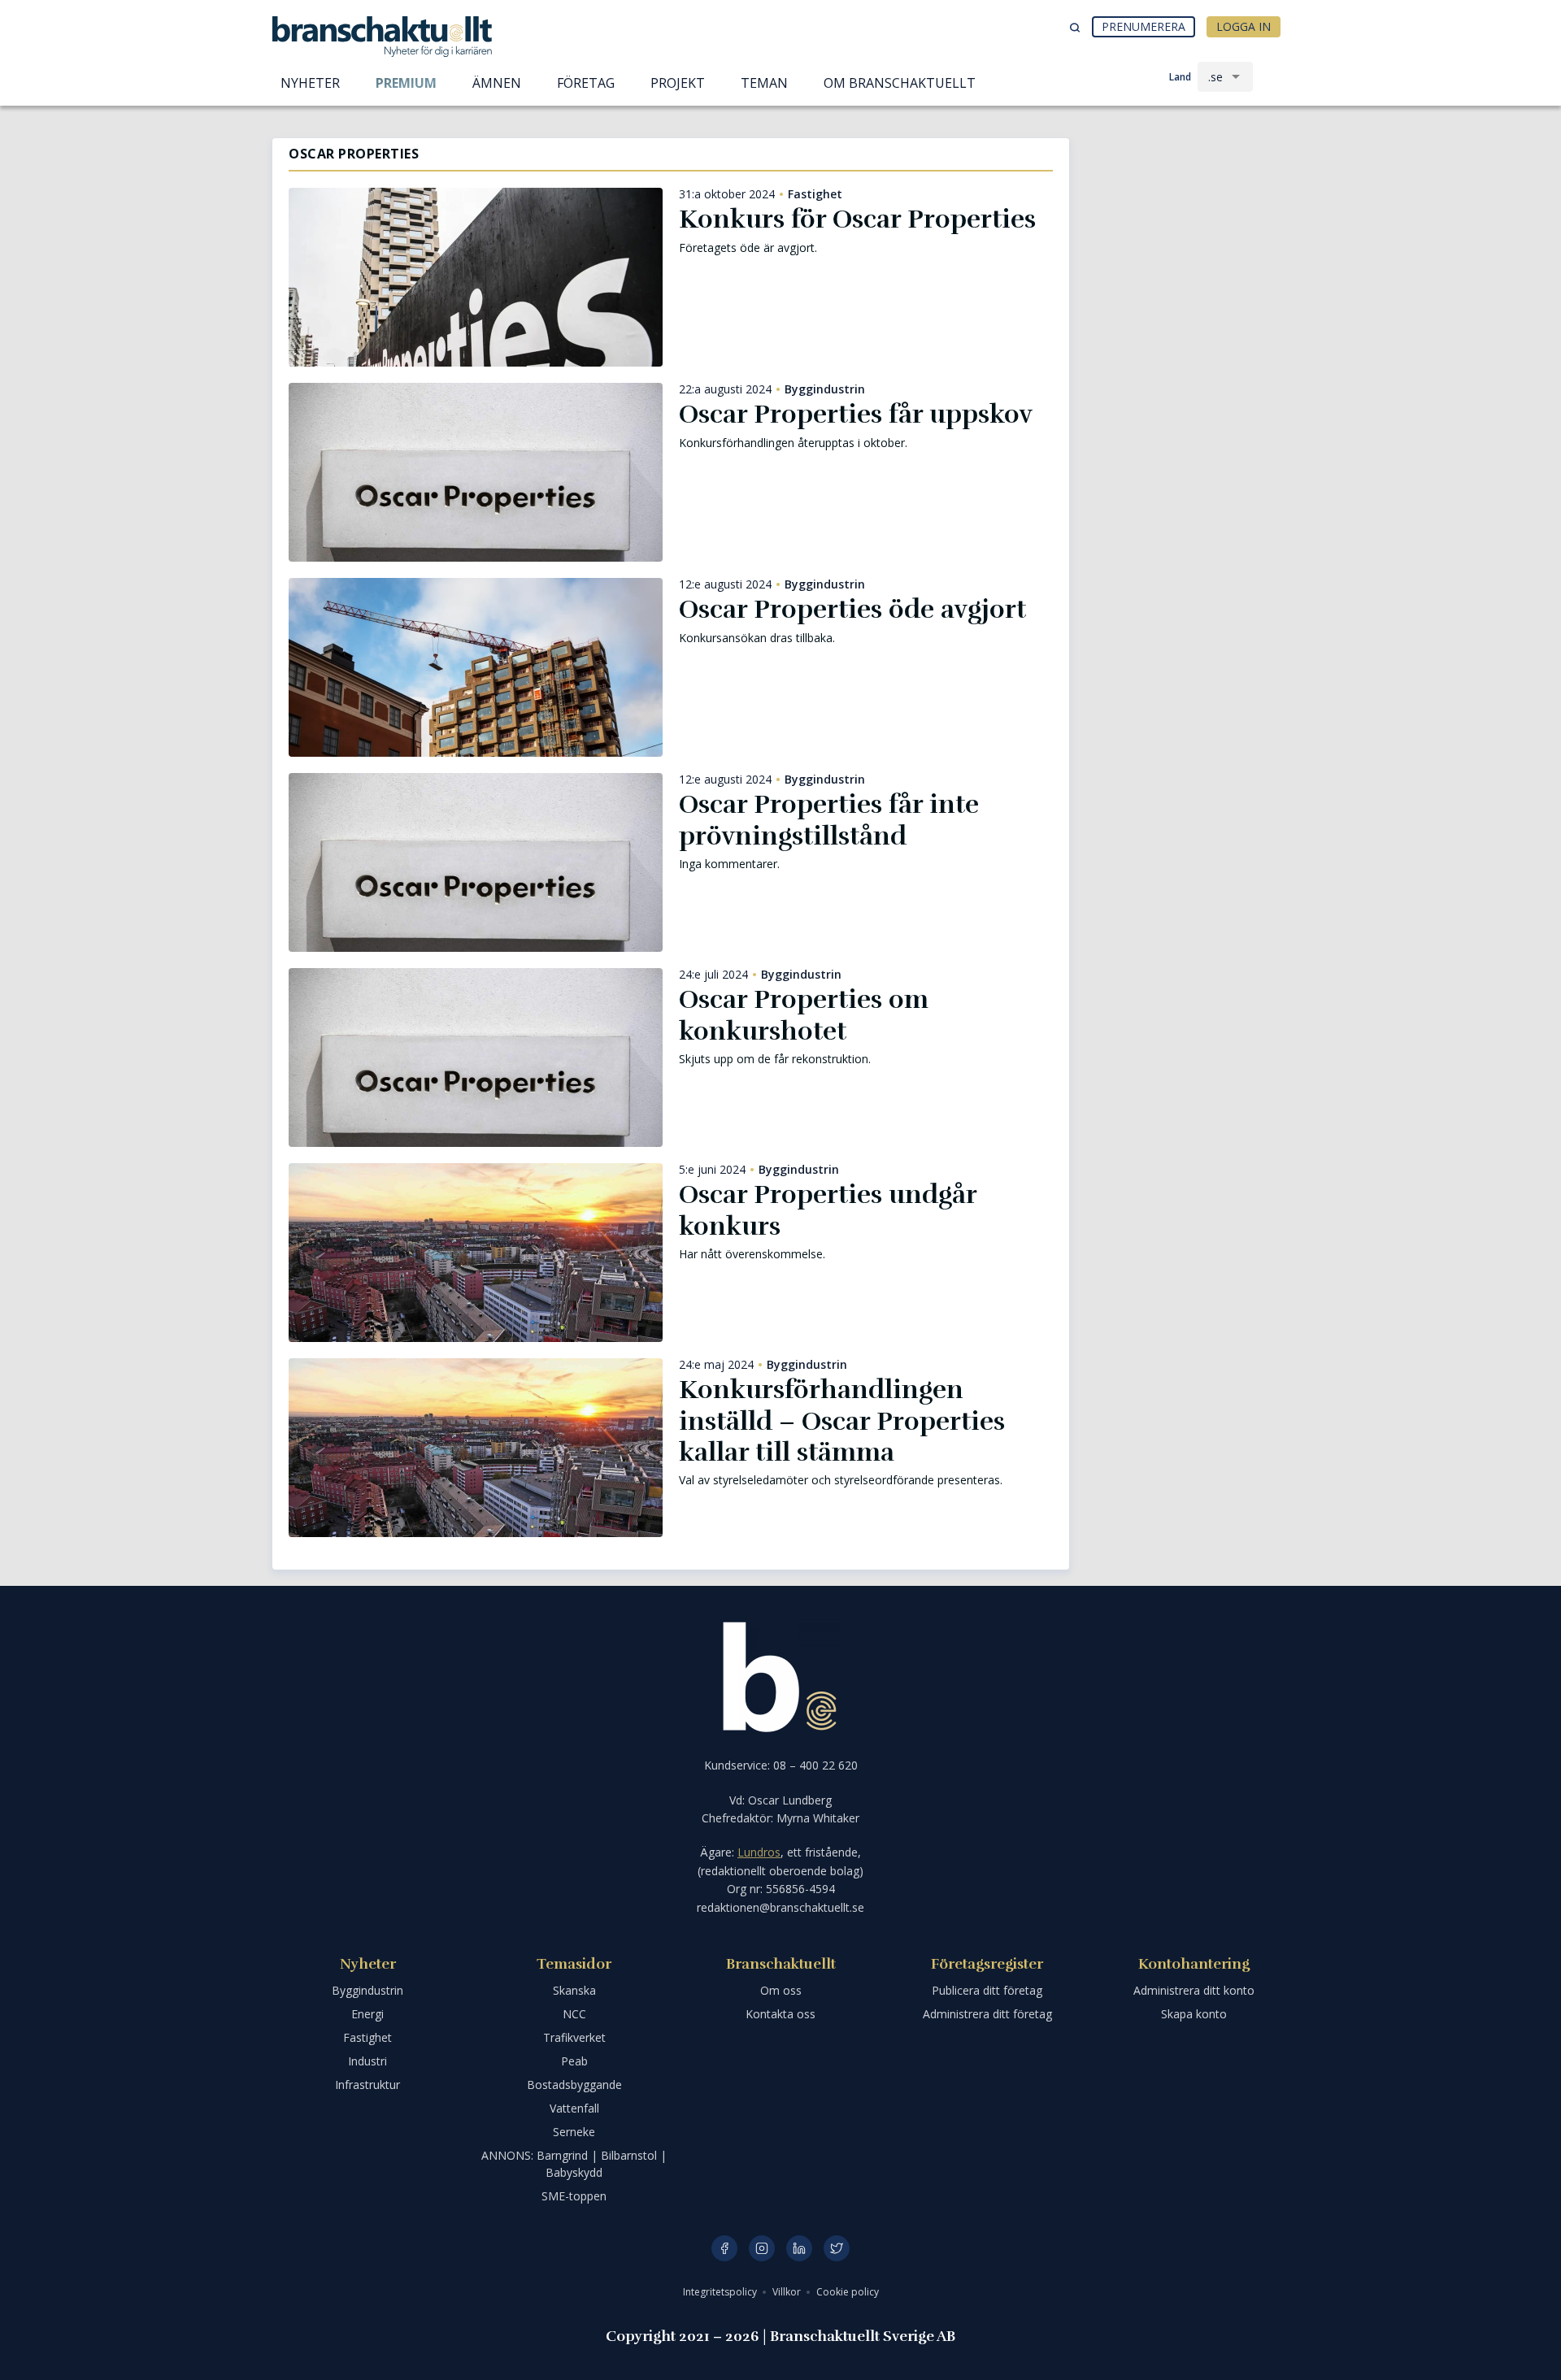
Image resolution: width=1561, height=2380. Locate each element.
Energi (367, 2014)
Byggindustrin (825, 389)
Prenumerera (1144, 26)
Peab (574, 2061)
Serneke (574, 2132)
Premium (406, 83)
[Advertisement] (1187, 224)
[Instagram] (762, 2248)
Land (1180, 77)
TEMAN (764, 83)
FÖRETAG (586, 83)
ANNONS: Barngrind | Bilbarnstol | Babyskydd (574, 2164)
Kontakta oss (780, 2014)
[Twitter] (837, 2248)
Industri (367, 2061)
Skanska (574, 1990)
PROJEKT (678, 83)
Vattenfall (574, 2108)
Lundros (759, 1852)
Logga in (1244, 26)
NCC (574, 2014)
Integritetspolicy (721, 2292)
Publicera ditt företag (987, 1990)
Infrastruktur (367, 2085)
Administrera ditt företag (987, 2014)
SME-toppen (574, 2196)
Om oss (781, 1990)
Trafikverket (574, 2037)
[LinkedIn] (799, 2248)
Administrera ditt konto (1194, 1990)
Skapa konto (1194, 2014)
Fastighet (815, 194)
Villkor (788, 2292)
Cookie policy (848, 2292)
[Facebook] (724, 2248)
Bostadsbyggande (574, 2085)
